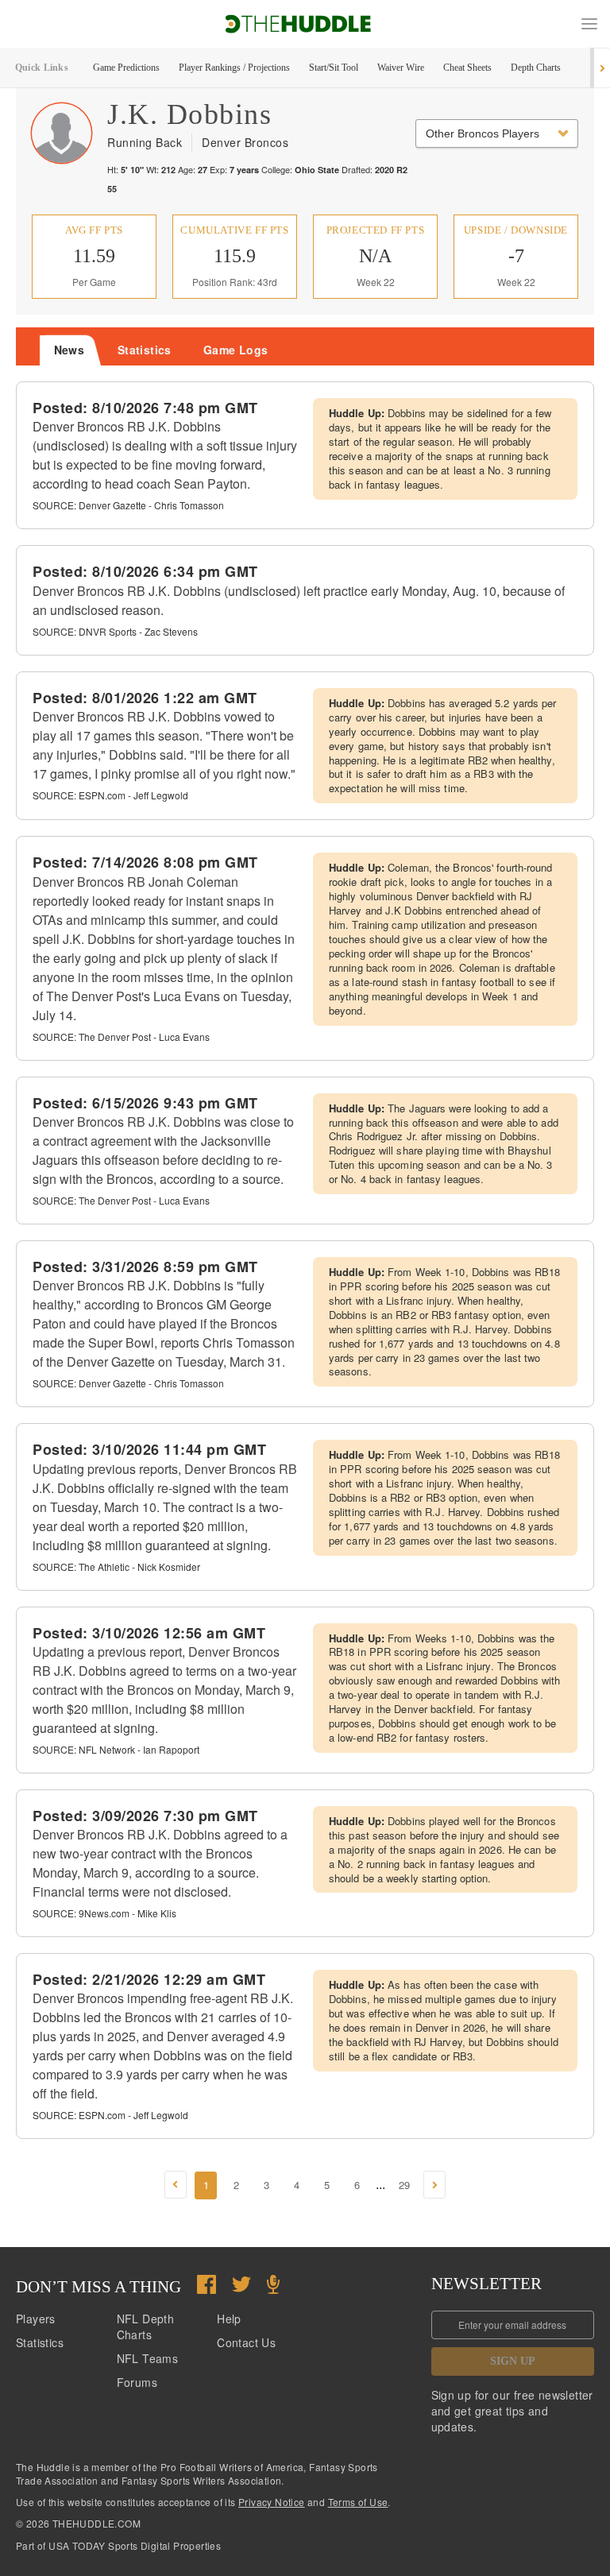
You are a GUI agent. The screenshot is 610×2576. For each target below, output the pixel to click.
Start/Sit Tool (334, 68)
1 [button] (206, 2185)
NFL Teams (148, 2358)
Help (229, 2319)
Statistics (40, 2342)
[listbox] (497, 133)
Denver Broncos (245, 142)
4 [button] (297, 2185)
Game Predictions (126, 68)
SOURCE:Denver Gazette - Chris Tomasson (128, 505)
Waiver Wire (401, 68)
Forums (137, 2382)
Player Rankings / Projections (234, 68)
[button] (589, 24)
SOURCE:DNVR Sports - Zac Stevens (115, 631)
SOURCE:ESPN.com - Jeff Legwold (110, 795)
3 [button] (266, 2185)
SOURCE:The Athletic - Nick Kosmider (116, 1566)
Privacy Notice (272, 2502)
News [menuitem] (69, 350)
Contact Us (246, 2342)
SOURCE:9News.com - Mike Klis (104, 1913)
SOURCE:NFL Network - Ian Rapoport (116, 1749)
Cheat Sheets (467, 68)
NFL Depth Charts (146, 2327)
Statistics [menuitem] (145, 350)
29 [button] (404, 2185)
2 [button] (236, 2185)
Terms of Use (358, 2502)
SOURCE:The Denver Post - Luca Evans (121, 1037)
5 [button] (327, 2185)
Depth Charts (536, 68)
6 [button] (357, 2185)
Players (36, 2319)
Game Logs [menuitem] (236, 350)
